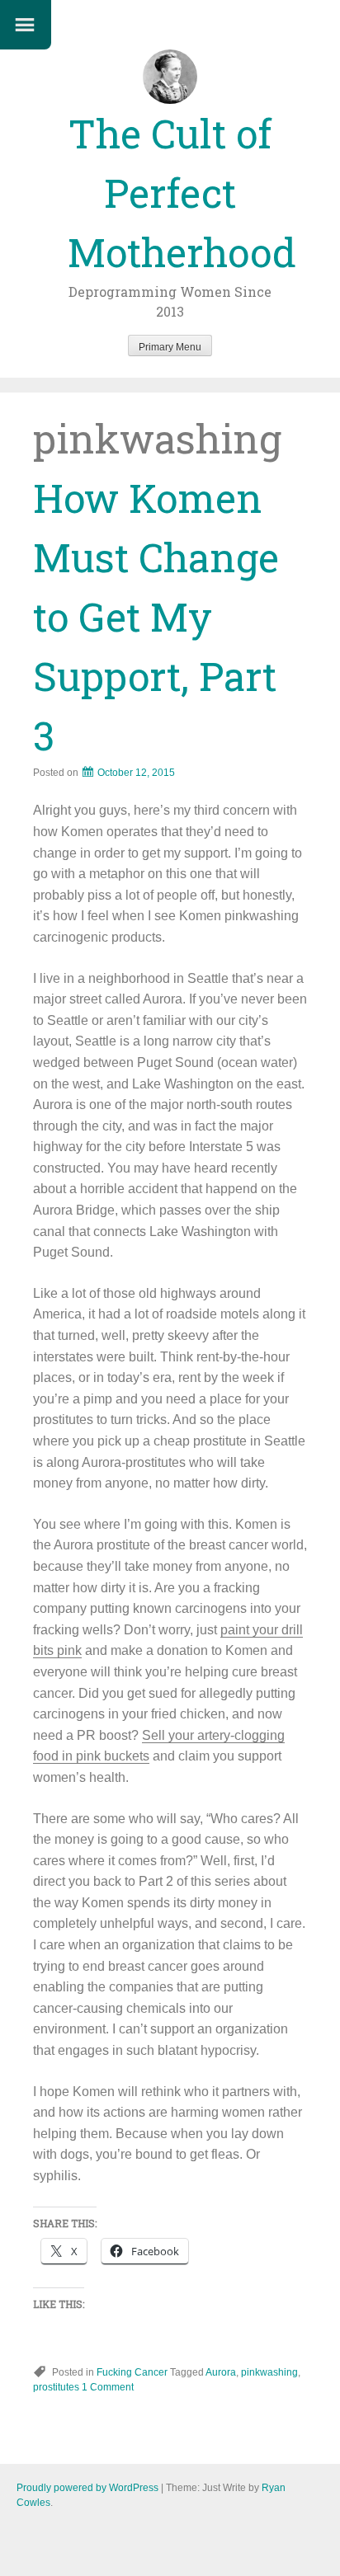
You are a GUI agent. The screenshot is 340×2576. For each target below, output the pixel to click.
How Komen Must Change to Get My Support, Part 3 (156, 616)
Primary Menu (170, 347)
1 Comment (108, 2387)
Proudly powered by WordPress (87, 2488)
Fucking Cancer (132, 2372)
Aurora (221, 2372)
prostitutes (56, 2387)
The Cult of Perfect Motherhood (182, 193)
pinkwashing (269, 2372)
